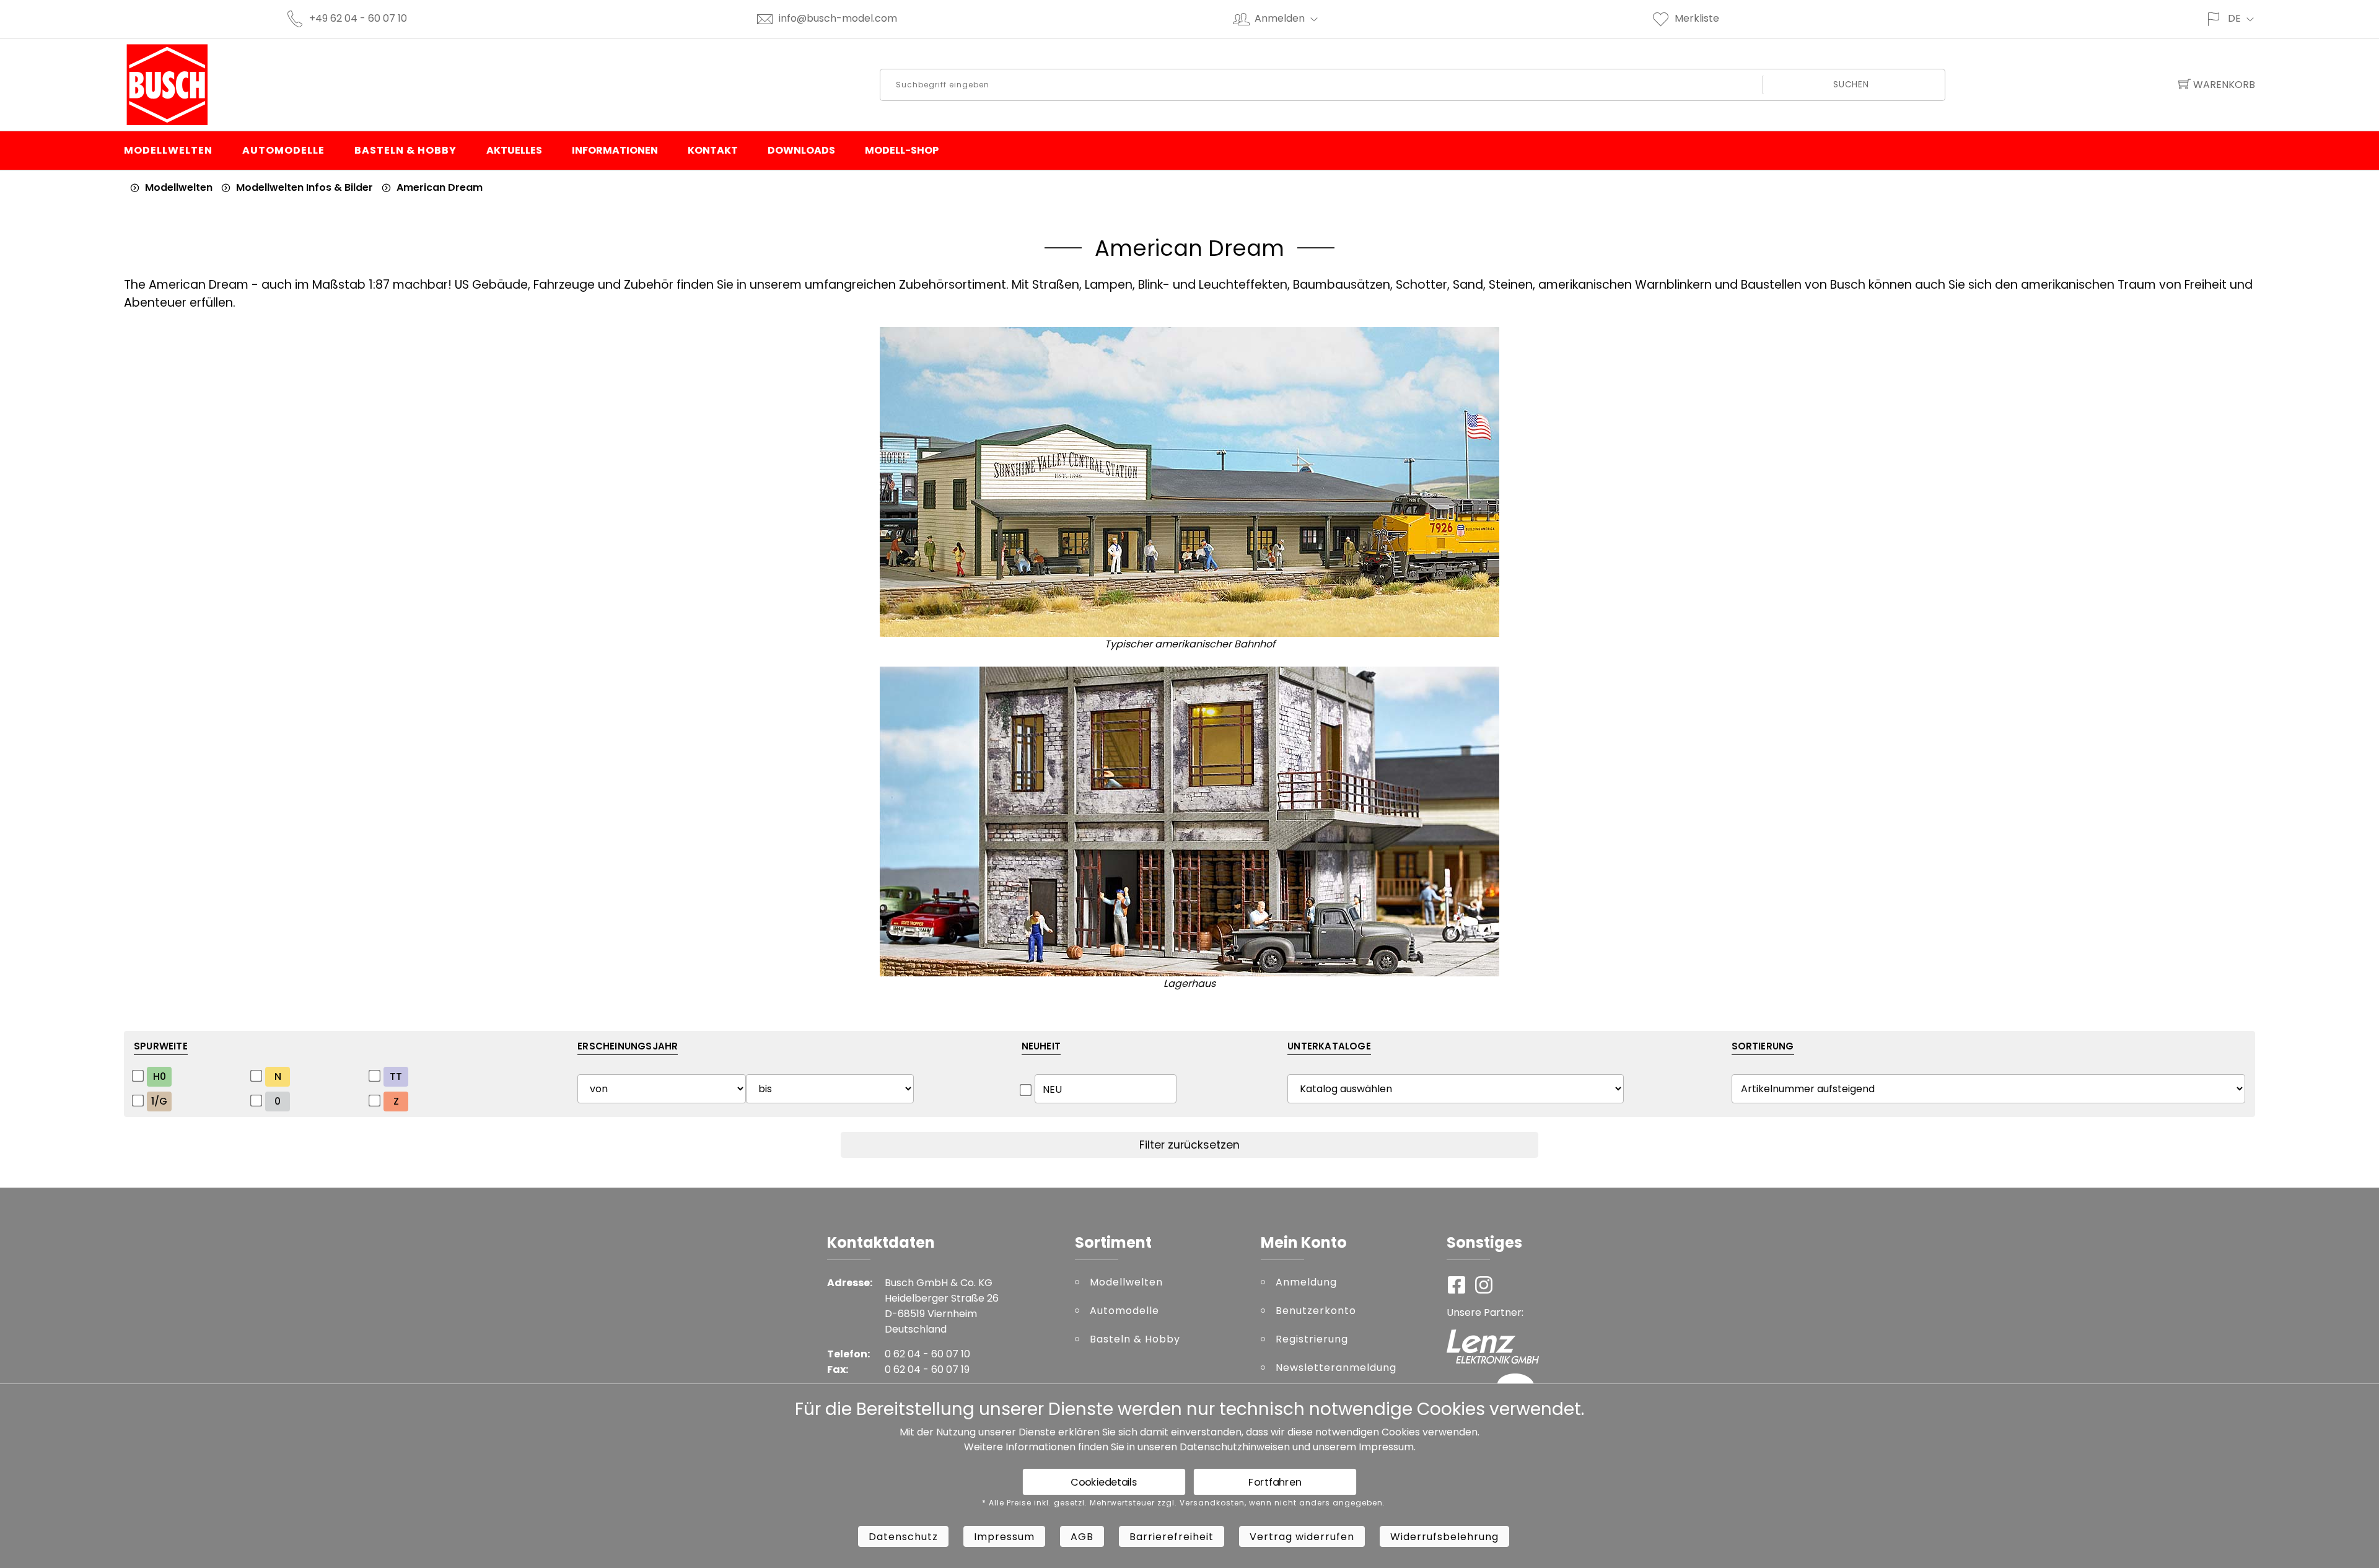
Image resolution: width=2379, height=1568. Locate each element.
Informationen (615, 150)
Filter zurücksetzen (1189, 1145)
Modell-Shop (902, 150)
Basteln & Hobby (405, 150)
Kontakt (713, 150)
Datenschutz (903, 1537)
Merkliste (1697, 18)
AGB (1082, 1537)
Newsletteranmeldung (1336, 1368)
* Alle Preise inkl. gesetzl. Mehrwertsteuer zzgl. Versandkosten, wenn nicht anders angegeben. (1184, 1503)
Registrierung (1312, 1339)
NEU (1052, 1089)
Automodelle (283, 150)
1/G (159, 1101)
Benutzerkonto (1316, 1311)
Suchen (1851, 85)
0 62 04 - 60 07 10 (927, 1354)
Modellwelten (168, 150)
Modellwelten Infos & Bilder (304, 187)
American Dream (440, 187)
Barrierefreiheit (1172, 1537)
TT (396, 1076)
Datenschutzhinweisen (1235, 1447)
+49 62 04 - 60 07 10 (358, 18)
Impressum (1386, 1447)
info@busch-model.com (838, 18)
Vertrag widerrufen (1302, 1537)
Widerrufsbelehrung (1444, 1537)
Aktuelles (514, 150)
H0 (160, 1076)
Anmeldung (1306, 1282)
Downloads (801, 150)
